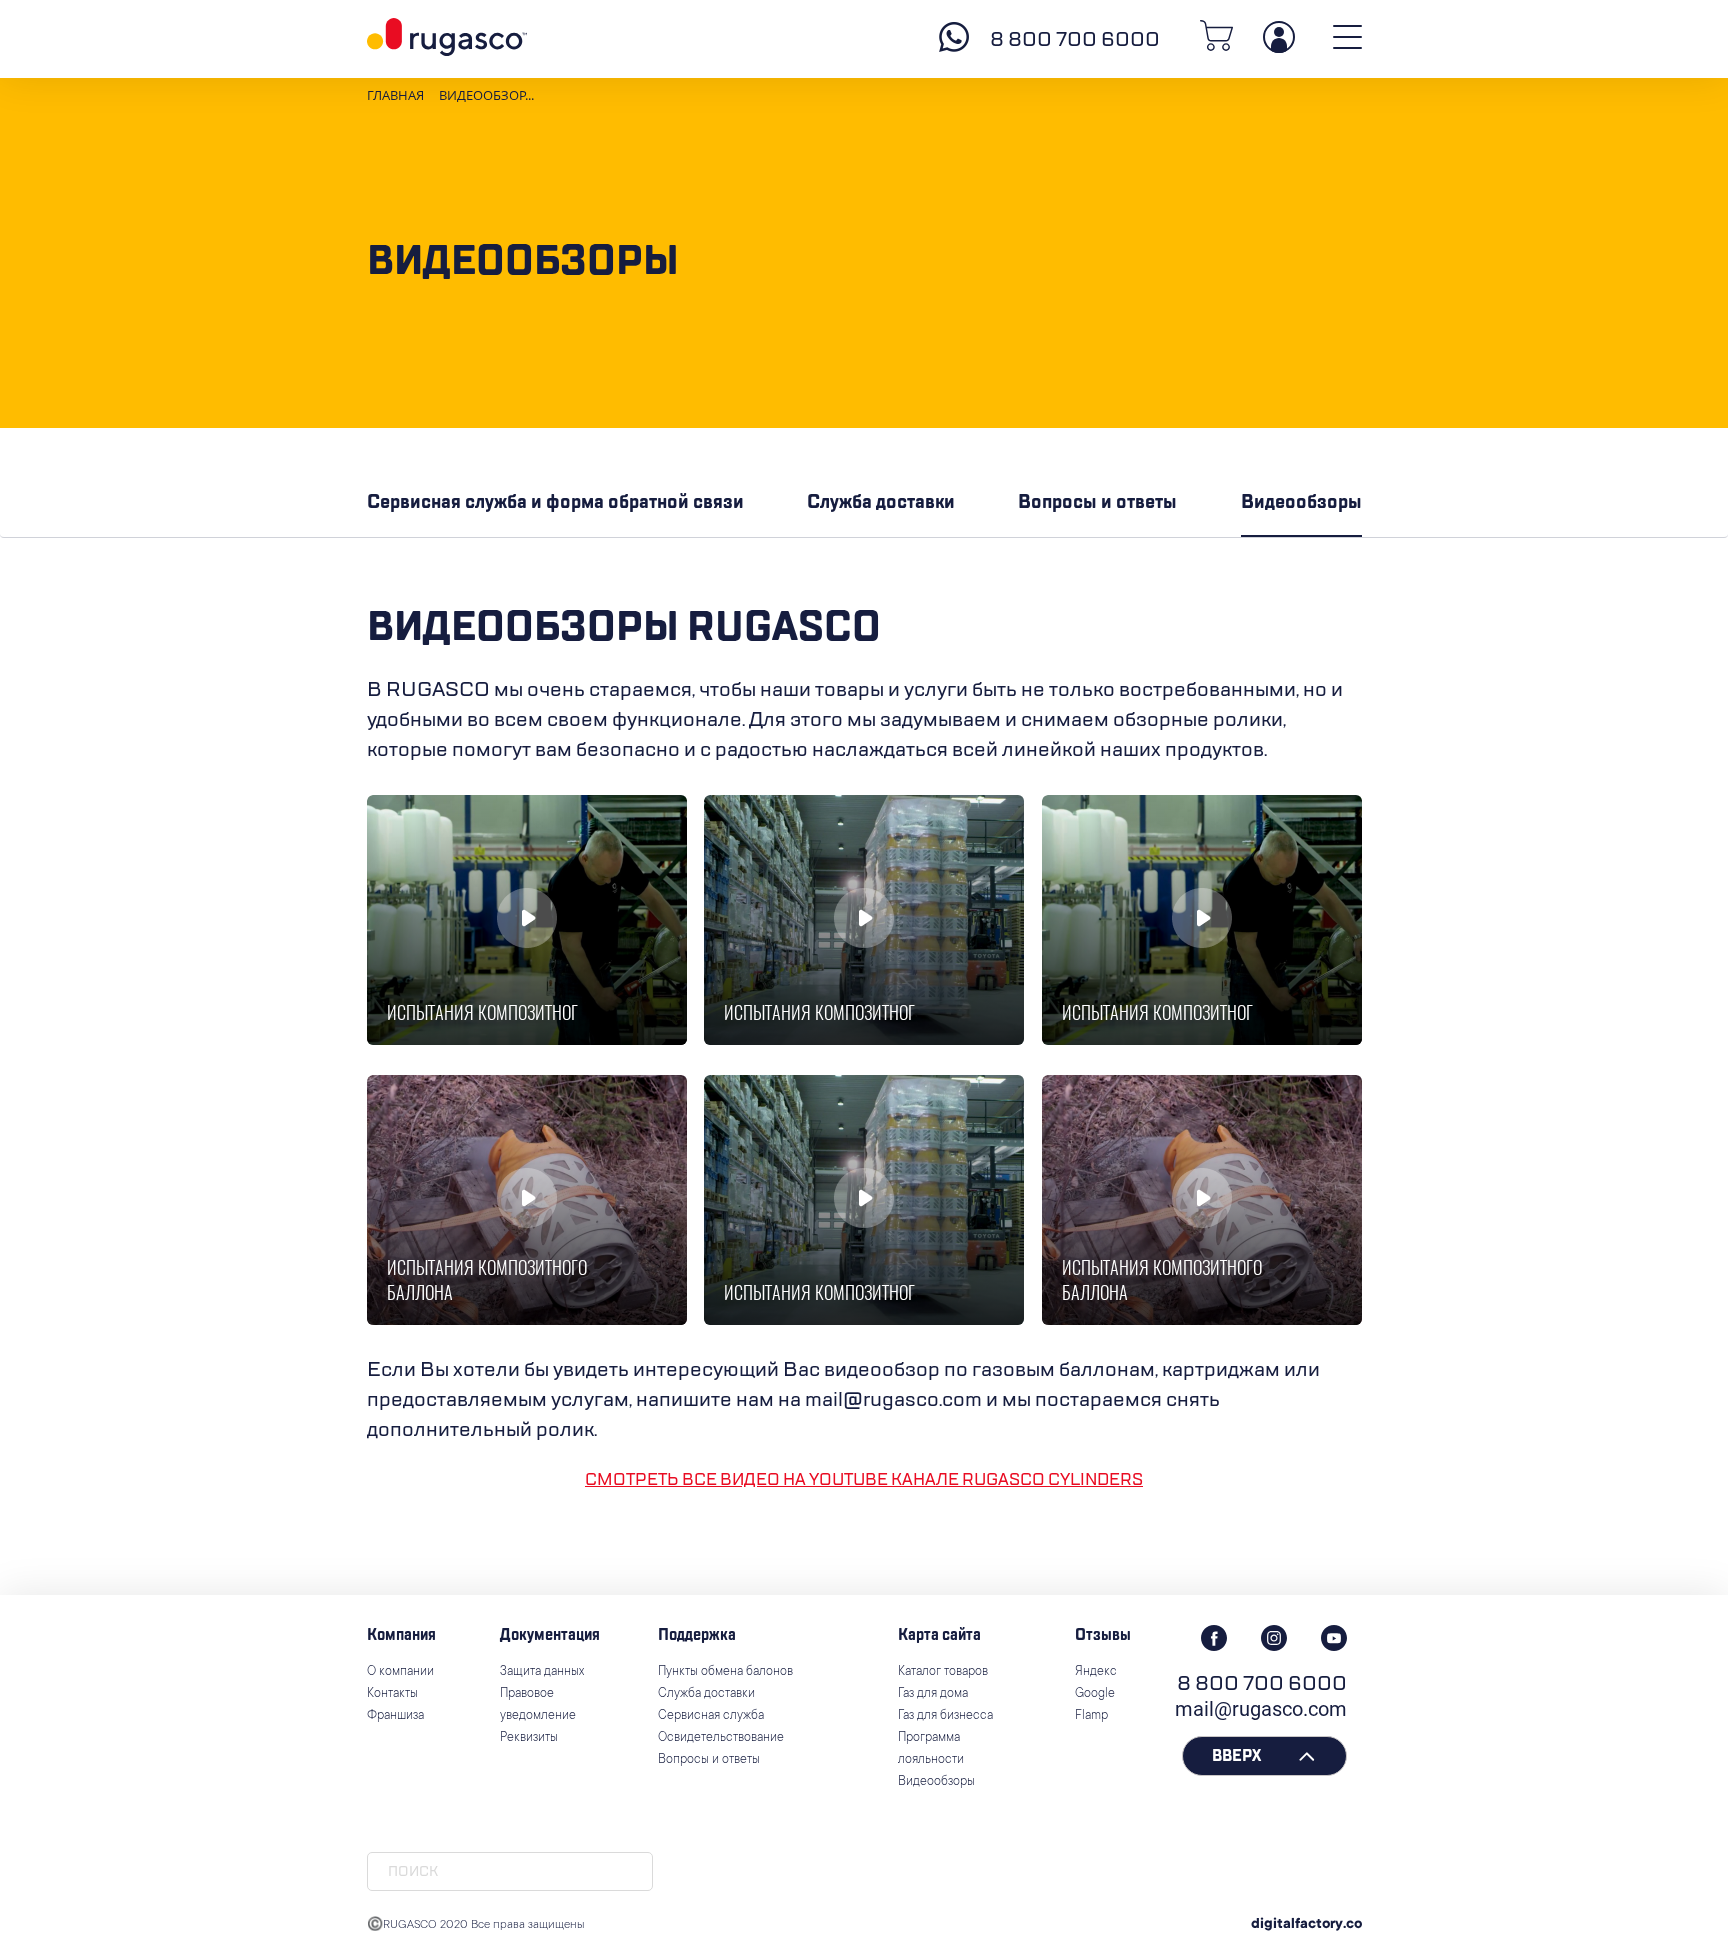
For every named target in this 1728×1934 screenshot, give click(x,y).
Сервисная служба (711, 1716)
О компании (400, 1672)
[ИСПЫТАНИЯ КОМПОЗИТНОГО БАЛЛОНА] (527, 1200)
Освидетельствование (721, 1738)
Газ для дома (933, 1694)
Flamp (1091, 1716)
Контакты (392, 1694)
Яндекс (1096, 1672)
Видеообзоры (1301, 501)
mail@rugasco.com (1261, 1709)
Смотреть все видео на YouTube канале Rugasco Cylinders (864, 1480)
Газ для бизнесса (945, 1716)
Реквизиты (529, 1738)
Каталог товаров (943, 1672)
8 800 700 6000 (1075, 39)
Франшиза (395, 1716)
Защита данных (542, 1672)
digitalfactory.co (1306, 1925)
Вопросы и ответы (1097, 501)
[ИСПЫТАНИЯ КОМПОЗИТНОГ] (527, 920)
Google (1095, 1694)
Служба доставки (881, 501)
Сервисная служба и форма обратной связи (555, 501)
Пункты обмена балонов (725, 1672)
